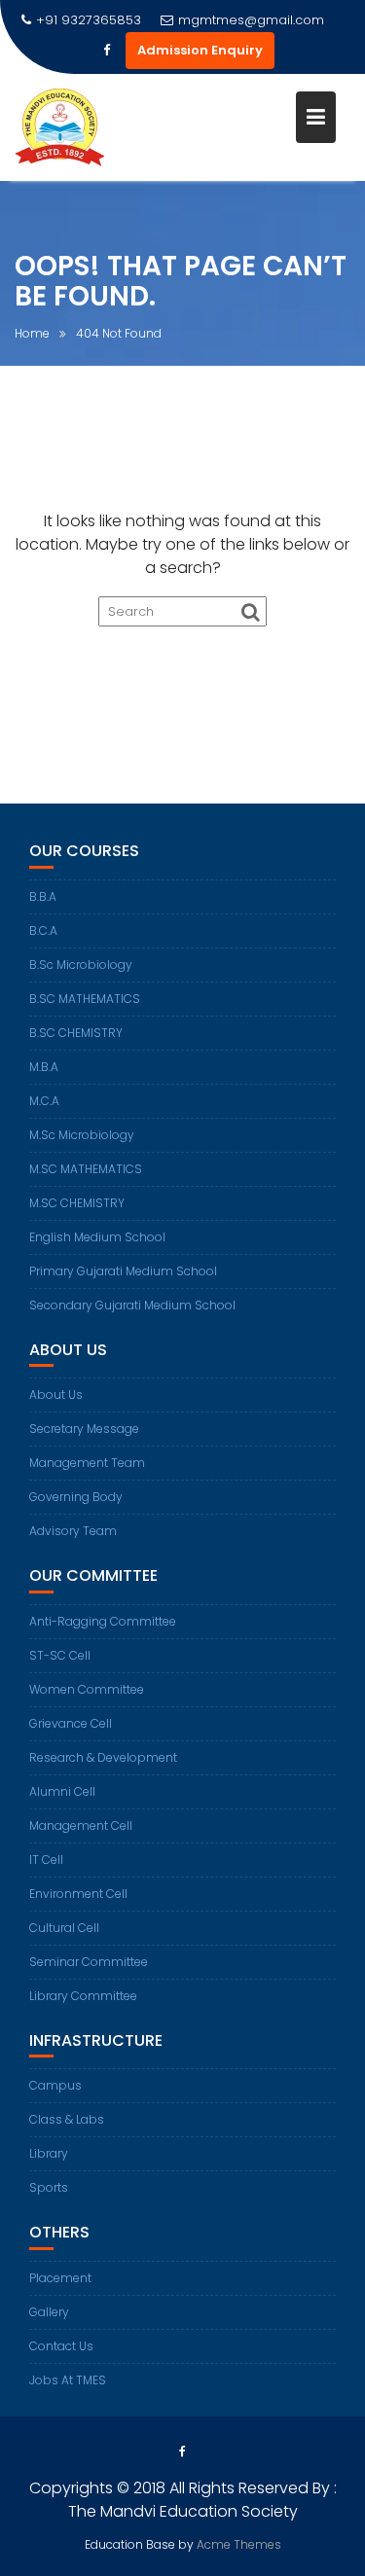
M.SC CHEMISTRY (77, 1203)
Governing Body (76, 1497)
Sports (49, 2187)
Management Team (87, 1463)
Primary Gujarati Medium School (123, 1271)
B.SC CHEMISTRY (76, 1033)
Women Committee (87, 1689)
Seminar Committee (89, 1962)
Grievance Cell (71, 1723)
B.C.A (43, 930)
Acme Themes (239, 2544)
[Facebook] (106, 51)
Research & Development (103, 1757)
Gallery (49, 2312)
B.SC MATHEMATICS (85, 999)
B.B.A (43, 896)
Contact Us (61, 2346)
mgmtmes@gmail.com (251, 20)
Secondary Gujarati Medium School (132, 1305)
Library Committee (83, 1996)
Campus (55, 2085)
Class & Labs (67, 2119)
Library (49, 2153)
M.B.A (44, 1067)
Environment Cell (78, 1894)
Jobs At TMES (68, 2380)
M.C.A (44, 1101)
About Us (56, 1395)
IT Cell (46, 1860)
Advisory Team (73, 1531)
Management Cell (81, 1825)
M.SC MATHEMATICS (86, 1169)
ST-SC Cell (60, 1655)
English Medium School (97, 1237)
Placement (60, 2278)
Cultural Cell (64, 1928)
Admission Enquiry (200, 50)
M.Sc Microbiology (82, 1135)
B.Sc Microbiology (81, 965)
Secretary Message (84, 1429)
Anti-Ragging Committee (103, 1621)
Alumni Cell (62, 1791)
